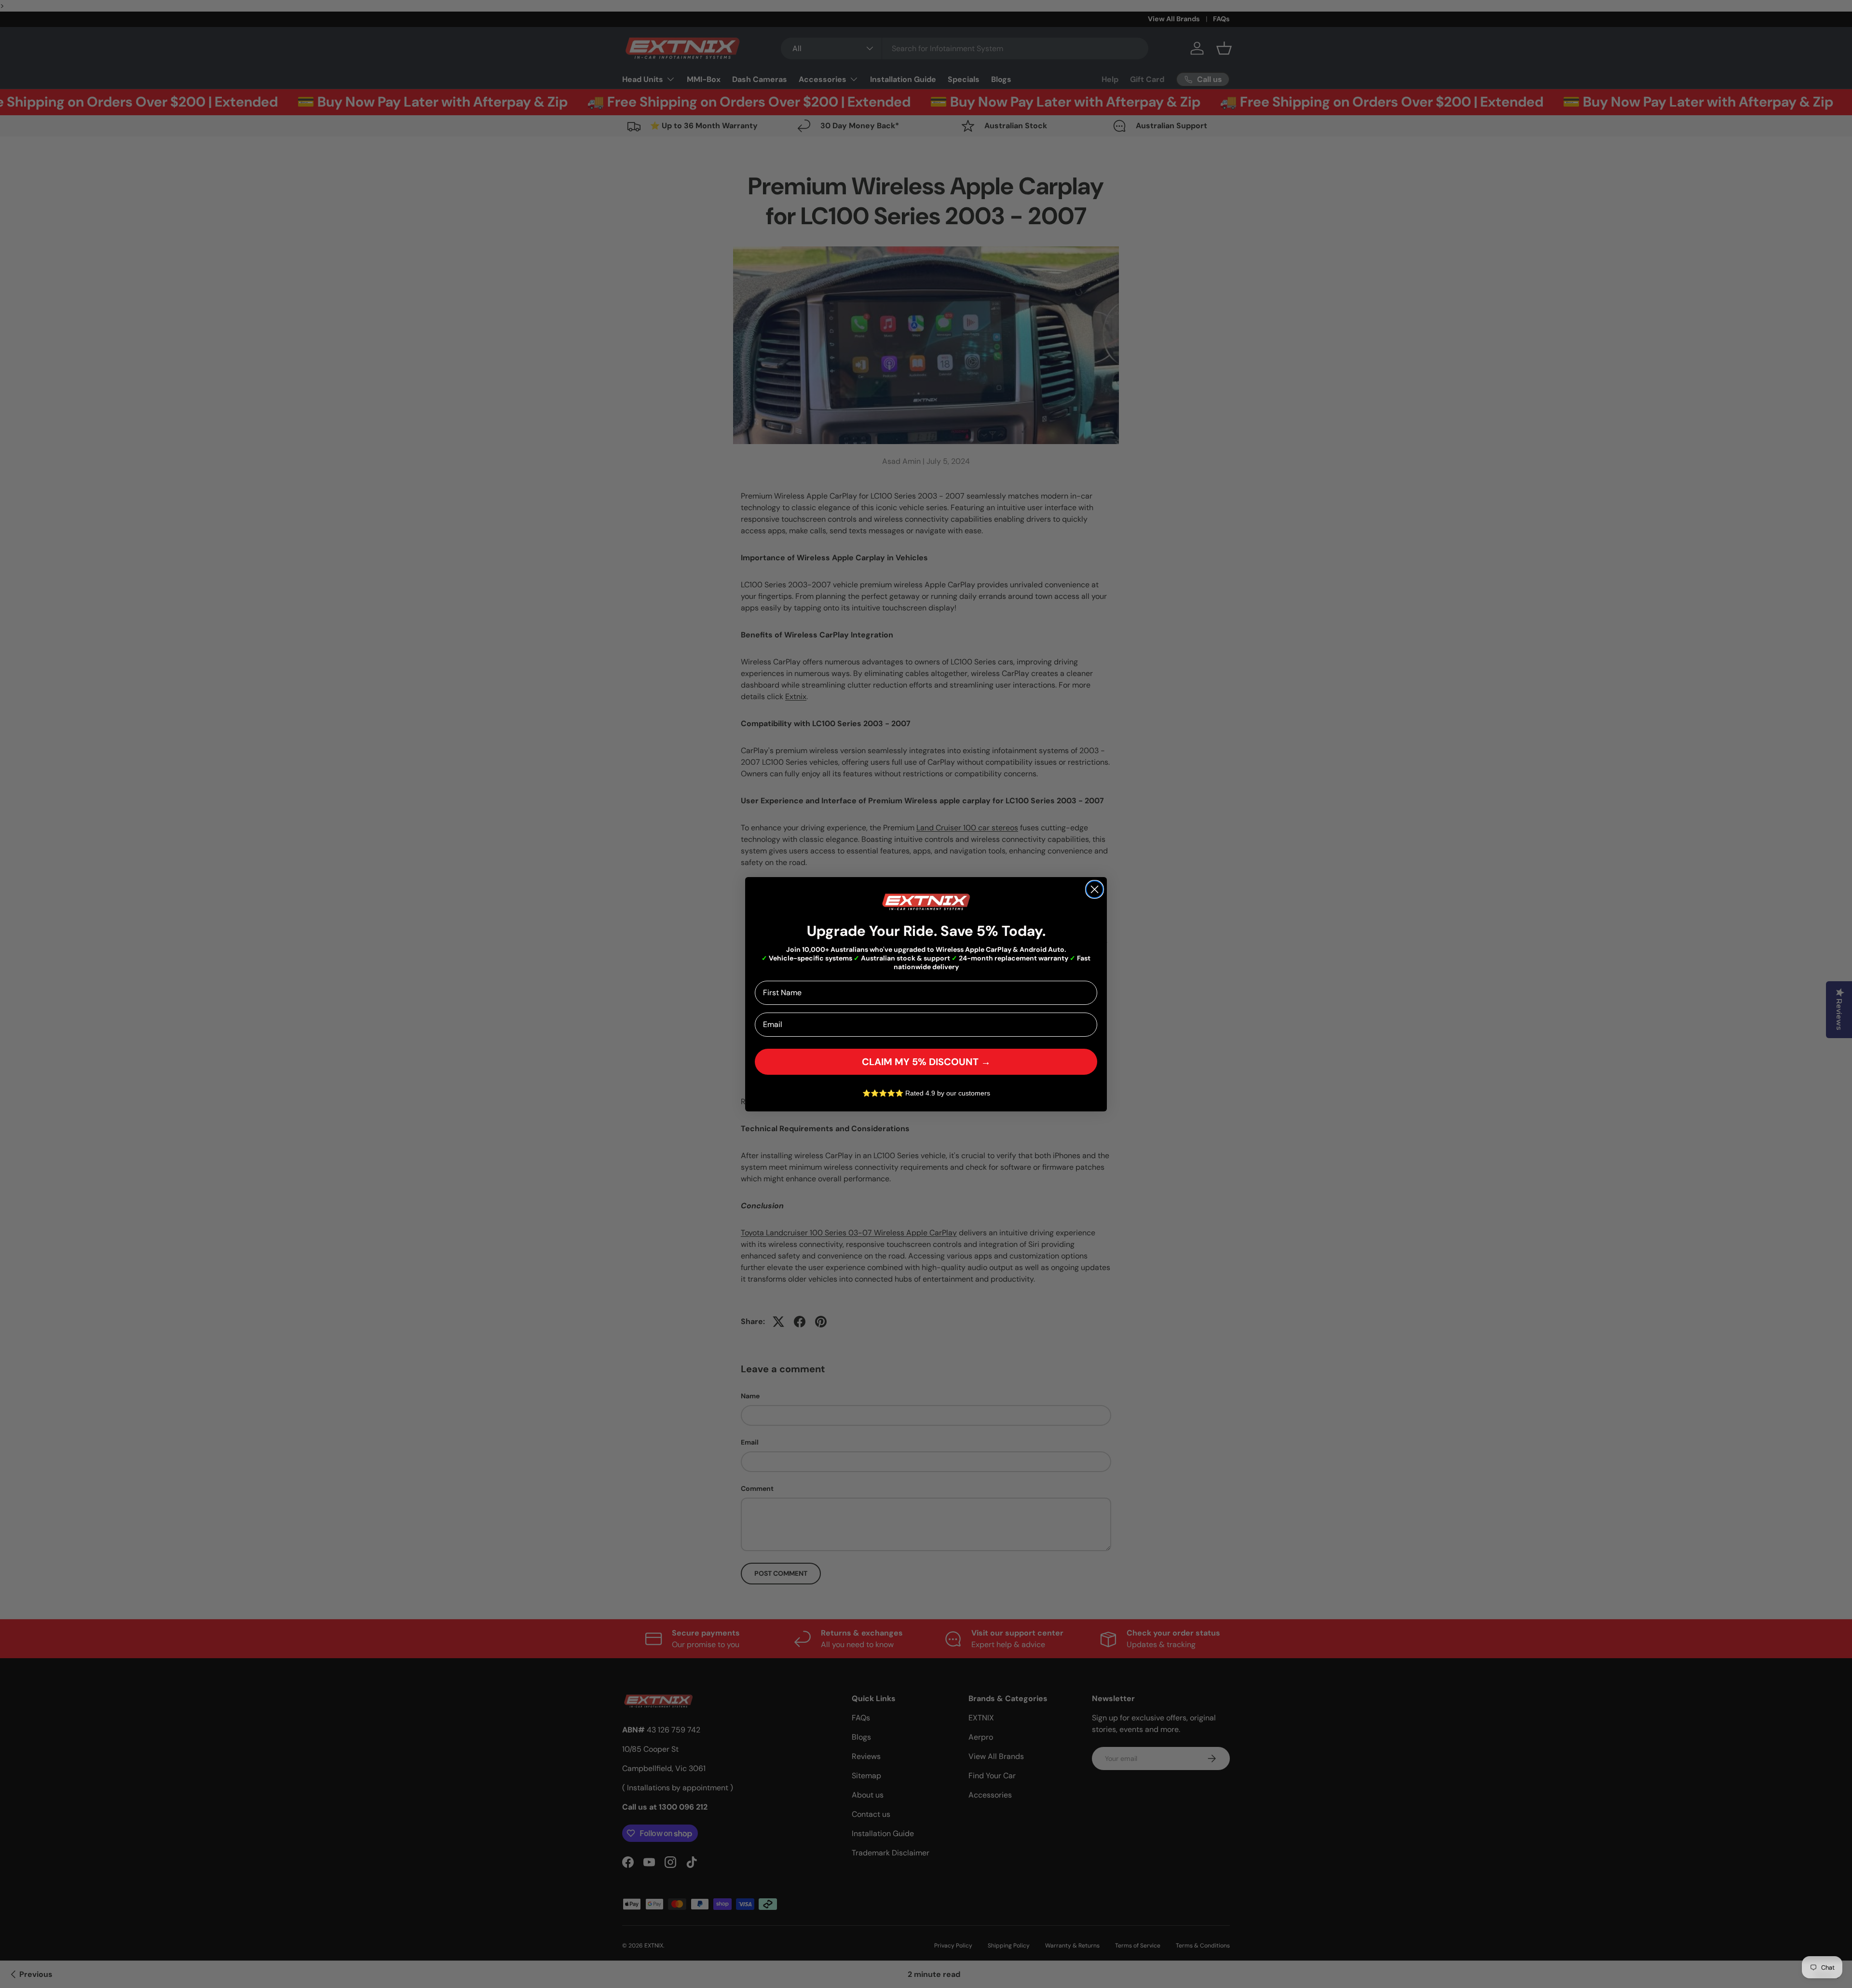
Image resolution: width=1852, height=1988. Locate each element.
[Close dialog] (1095, 889)
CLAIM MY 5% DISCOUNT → (926, 1061)
